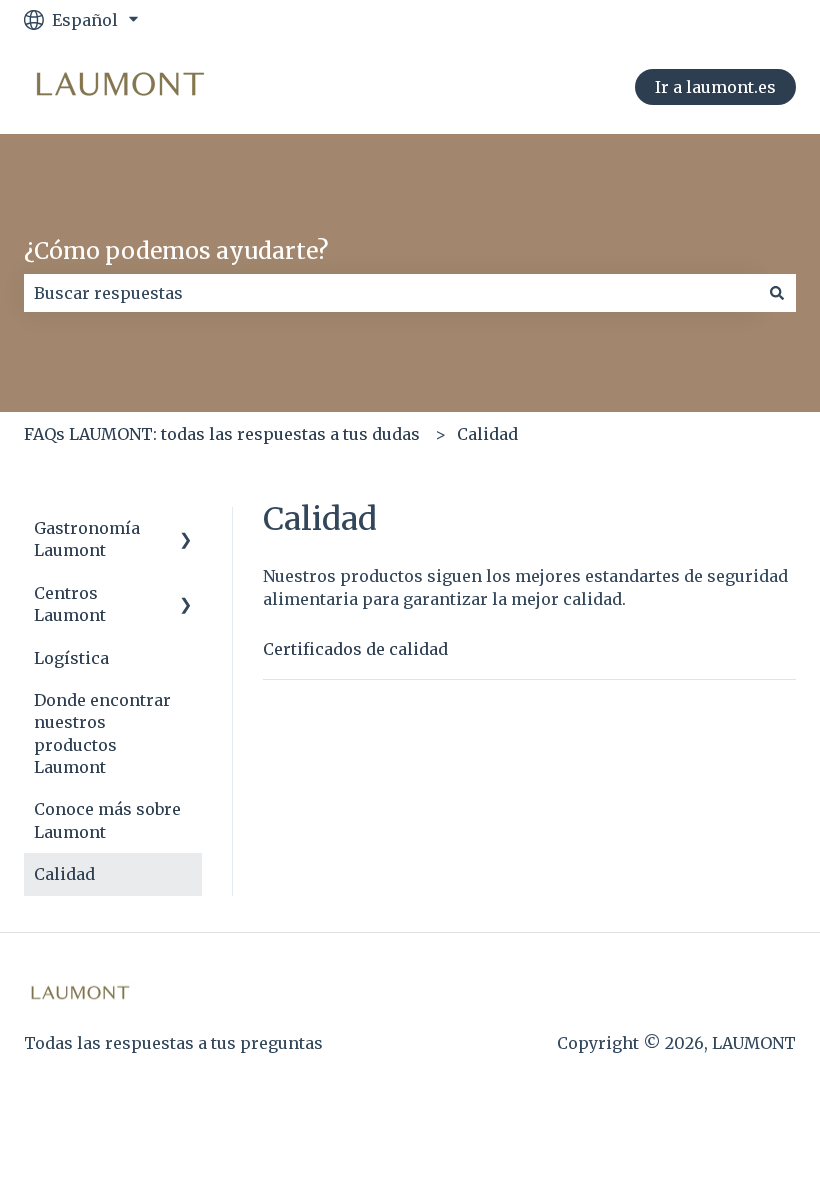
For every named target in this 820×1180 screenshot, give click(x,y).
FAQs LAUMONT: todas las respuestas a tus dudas (222, 434)
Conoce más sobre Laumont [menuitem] (107, 820)
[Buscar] (777, 293)
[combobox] (391, 293)
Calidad (487, 434)
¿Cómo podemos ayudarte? (176, 250)
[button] (186, 529)
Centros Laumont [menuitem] (70, 604)
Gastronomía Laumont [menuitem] (87, 539)
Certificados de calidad (355, 649)
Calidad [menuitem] (64, 874)
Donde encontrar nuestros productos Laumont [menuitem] (102, 733)
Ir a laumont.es (715, 87)
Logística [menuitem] (71, 658)
